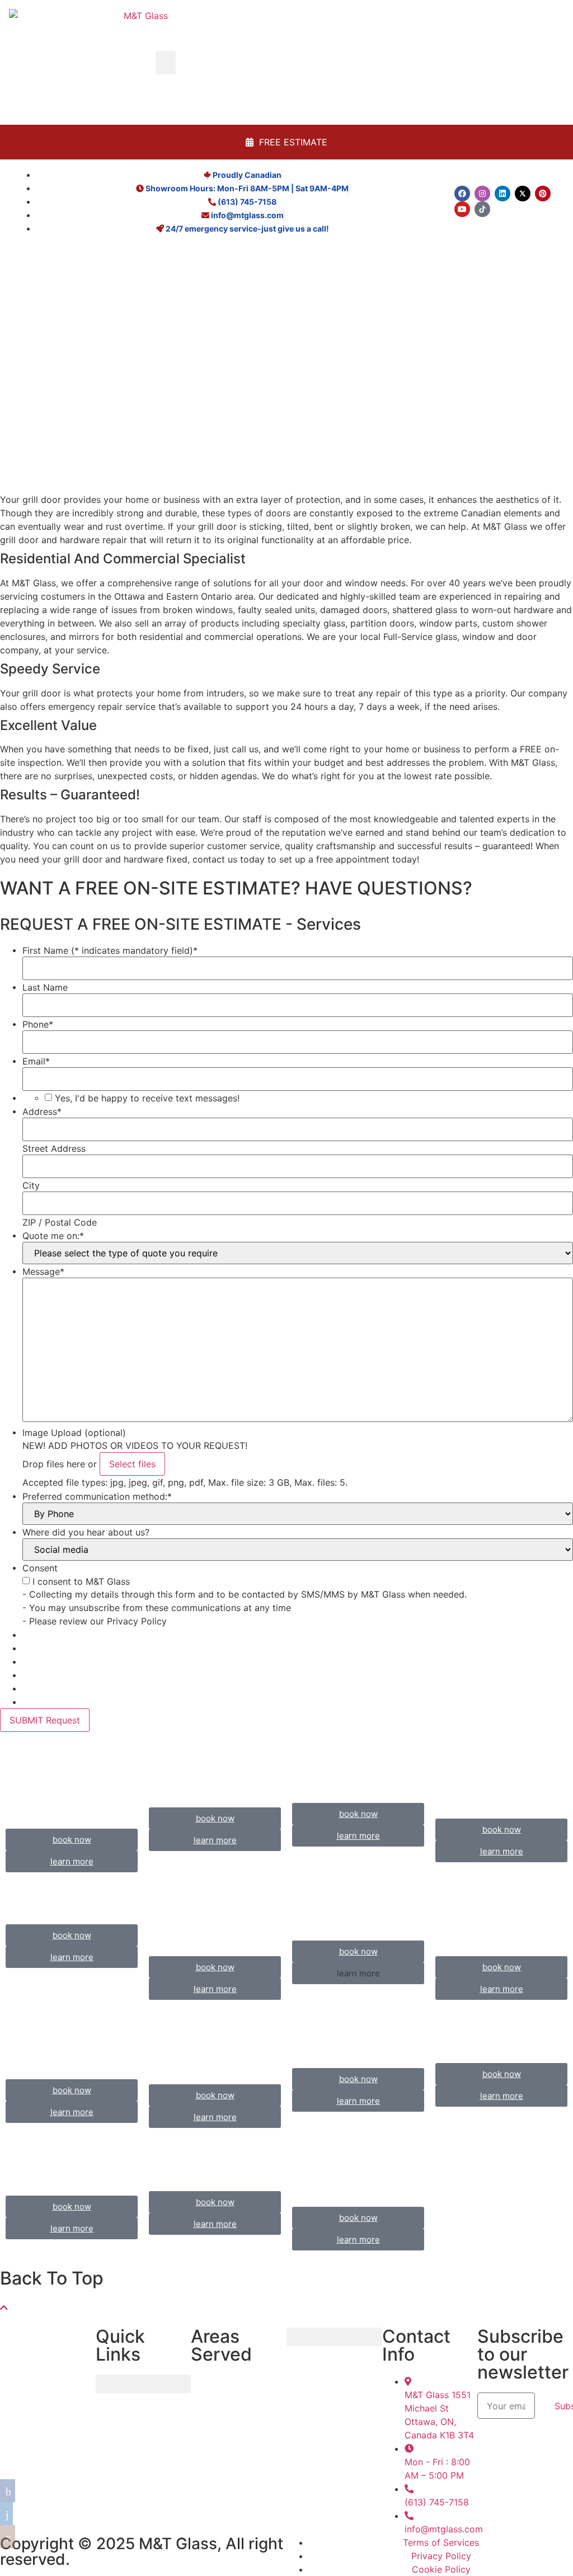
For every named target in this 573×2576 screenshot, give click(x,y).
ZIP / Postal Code (60, 1222)
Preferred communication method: (97, 1496)
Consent (40, 1568)
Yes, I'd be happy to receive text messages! (147, 1098)
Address (42, 1112)
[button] (166, 63)
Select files (132, 1464)
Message (43, 1271)
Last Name (45, 987)
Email (36, 1061)
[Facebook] (462, 194)
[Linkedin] (502, 194)
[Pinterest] (543, 194)
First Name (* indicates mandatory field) (110, 950)
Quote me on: (53, 1236)
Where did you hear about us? (86, 1532)
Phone (38, 1024)
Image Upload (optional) (74, 1433)
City (31, 1185)
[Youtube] (462, 209)
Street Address (54, 1148)
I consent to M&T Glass (81, 1581)
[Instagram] (482, 194)
